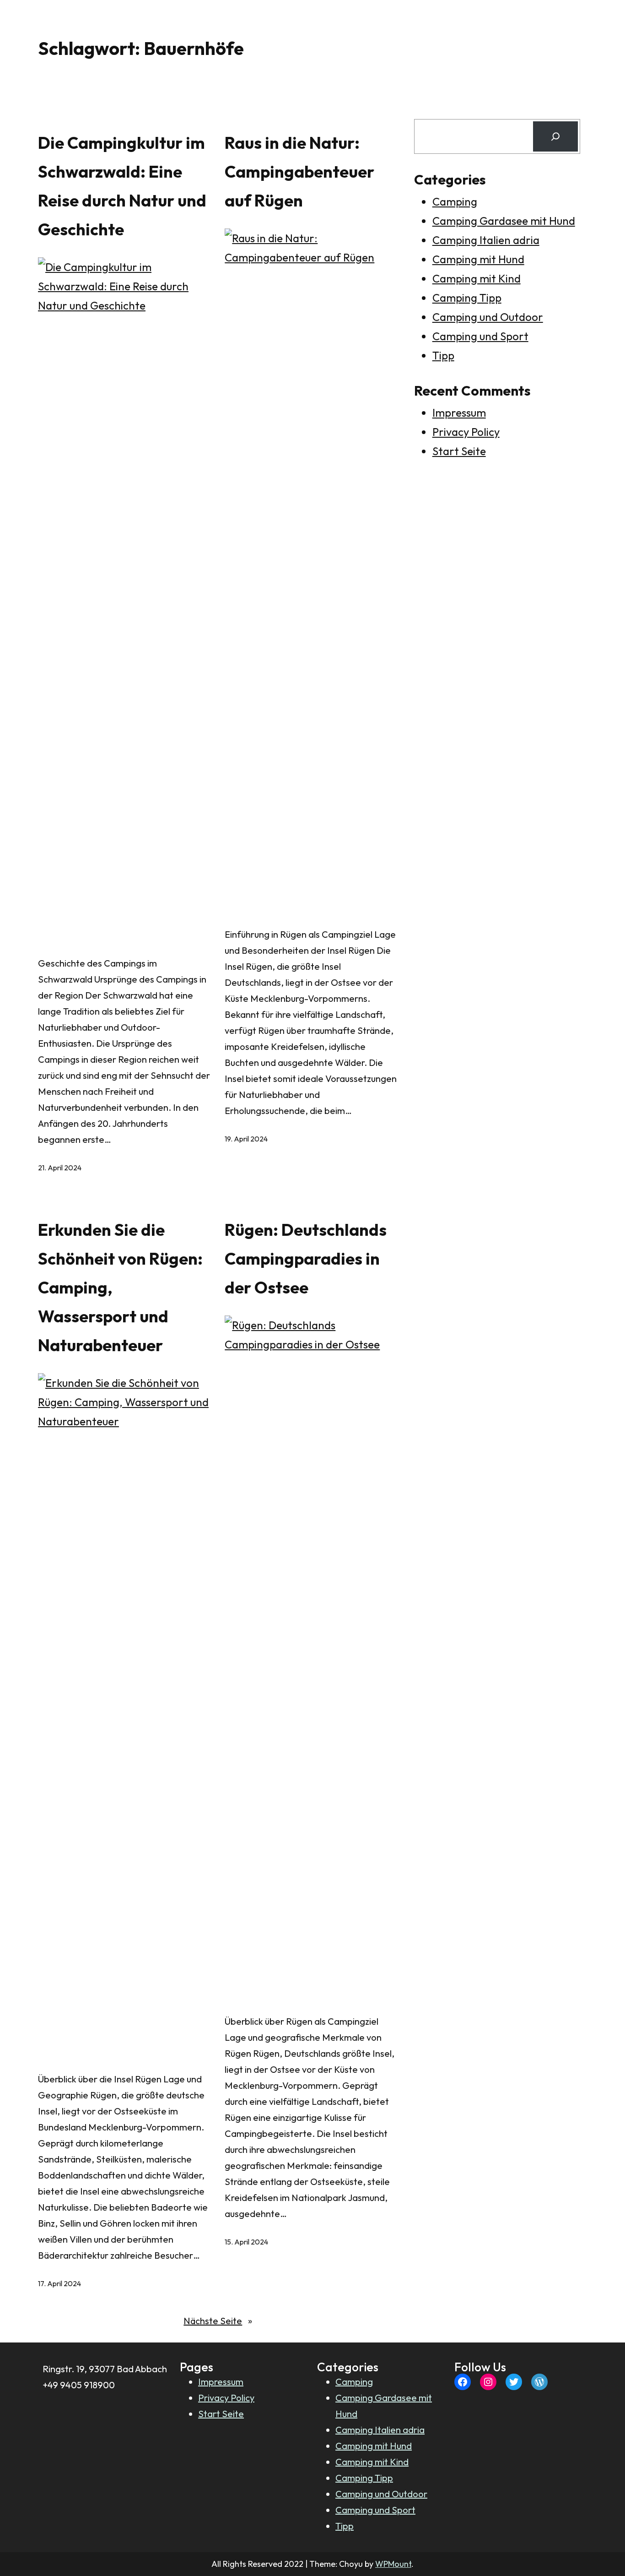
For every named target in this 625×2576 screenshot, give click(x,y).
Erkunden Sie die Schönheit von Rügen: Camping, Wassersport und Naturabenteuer (120, 1287)
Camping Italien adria (486, 240)
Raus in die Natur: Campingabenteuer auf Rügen (299, 171)
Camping (455, 201)
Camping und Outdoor (488, 317)
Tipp (443, 355)
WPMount (393, 2564)
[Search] (555, 136)
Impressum (459, 413)
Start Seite (459, 451)
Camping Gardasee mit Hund (504, 221)
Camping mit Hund (478, 259)
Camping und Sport (480, 336)
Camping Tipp (467, 298)
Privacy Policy (466, 432)
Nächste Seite (218, 2321)
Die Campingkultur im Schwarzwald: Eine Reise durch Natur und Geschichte (122, 186)
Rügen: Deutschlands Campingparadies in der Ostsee (306, 1258)
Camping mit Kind (477, 278)
